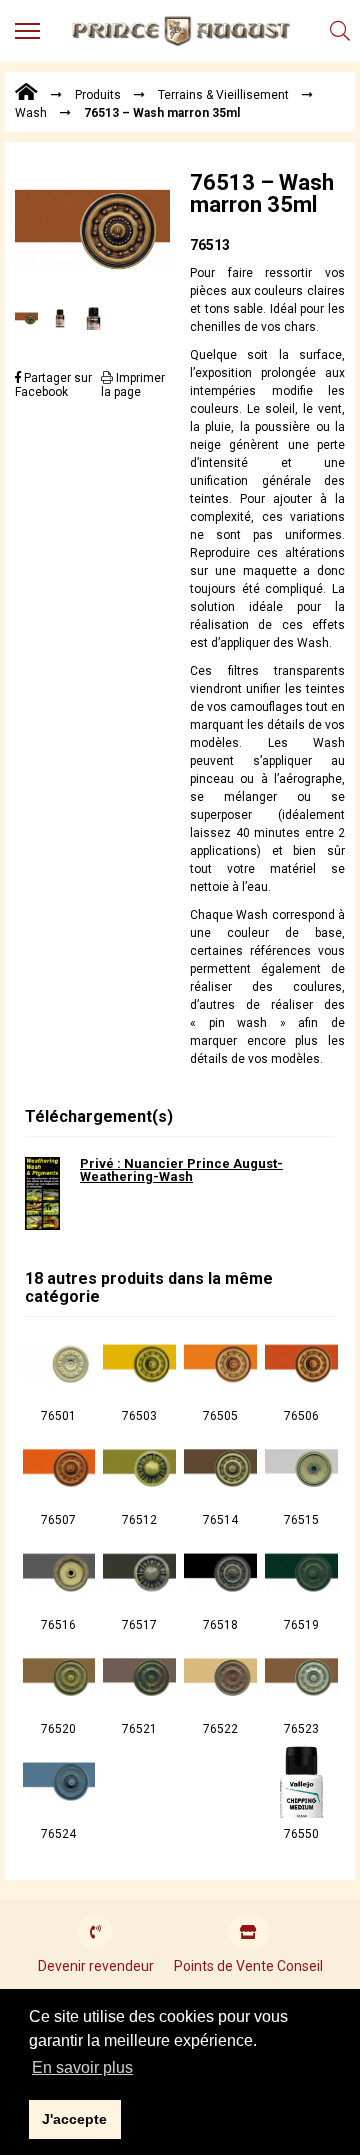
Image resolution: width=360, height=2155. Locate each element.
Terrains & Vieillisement (223, 95)
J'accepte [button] (74, 2119)
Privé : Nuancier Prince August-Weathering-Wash (181, 1170)
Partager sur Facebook (53, 385)
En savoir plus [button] (82, 2067)
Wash (31, 113)
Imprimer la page (133, 385)
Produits (98, 95)
